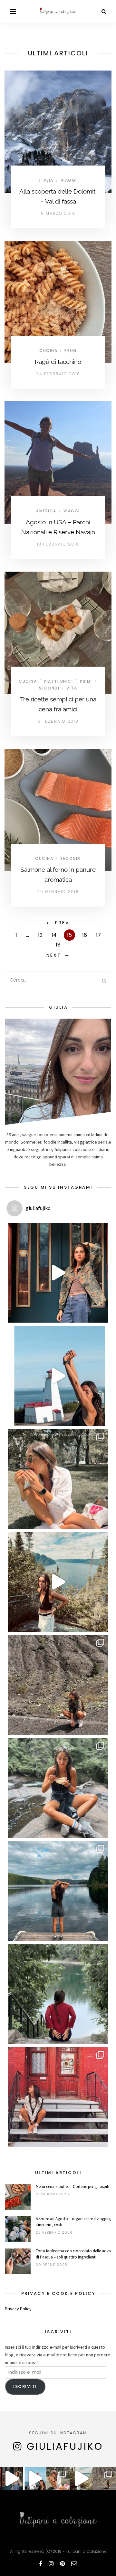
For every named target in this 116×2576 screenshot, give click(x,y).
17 (98, 935)
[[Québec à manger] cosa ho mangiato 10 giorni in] (58, 1479)
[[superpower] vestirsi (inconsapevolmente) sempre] (58, 1685)
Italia (46, 180)
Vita (72, 688)
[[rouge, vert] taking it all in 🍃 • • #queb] (58, 1994)
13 (40, 935)
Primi (71, 351)
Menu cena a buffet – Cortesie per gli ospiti (72, 2186)
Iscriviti (25, 2386)
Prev (62, 923)
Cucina (48, 351)
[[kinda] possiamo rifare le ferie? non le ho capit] (58, 1273)
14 (54, 935)
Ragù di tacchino (58, 362)
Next (54, 955)
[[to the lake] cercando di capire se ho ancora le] (58, 1891)
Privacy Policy (18, 2309)
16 (85, 935)
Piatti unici (58, 681)
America (46, 511)
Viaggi (69, 180)
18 (58, 945)
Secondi (49, 688)
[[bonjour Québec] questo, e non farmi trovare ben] (58, 1582)
